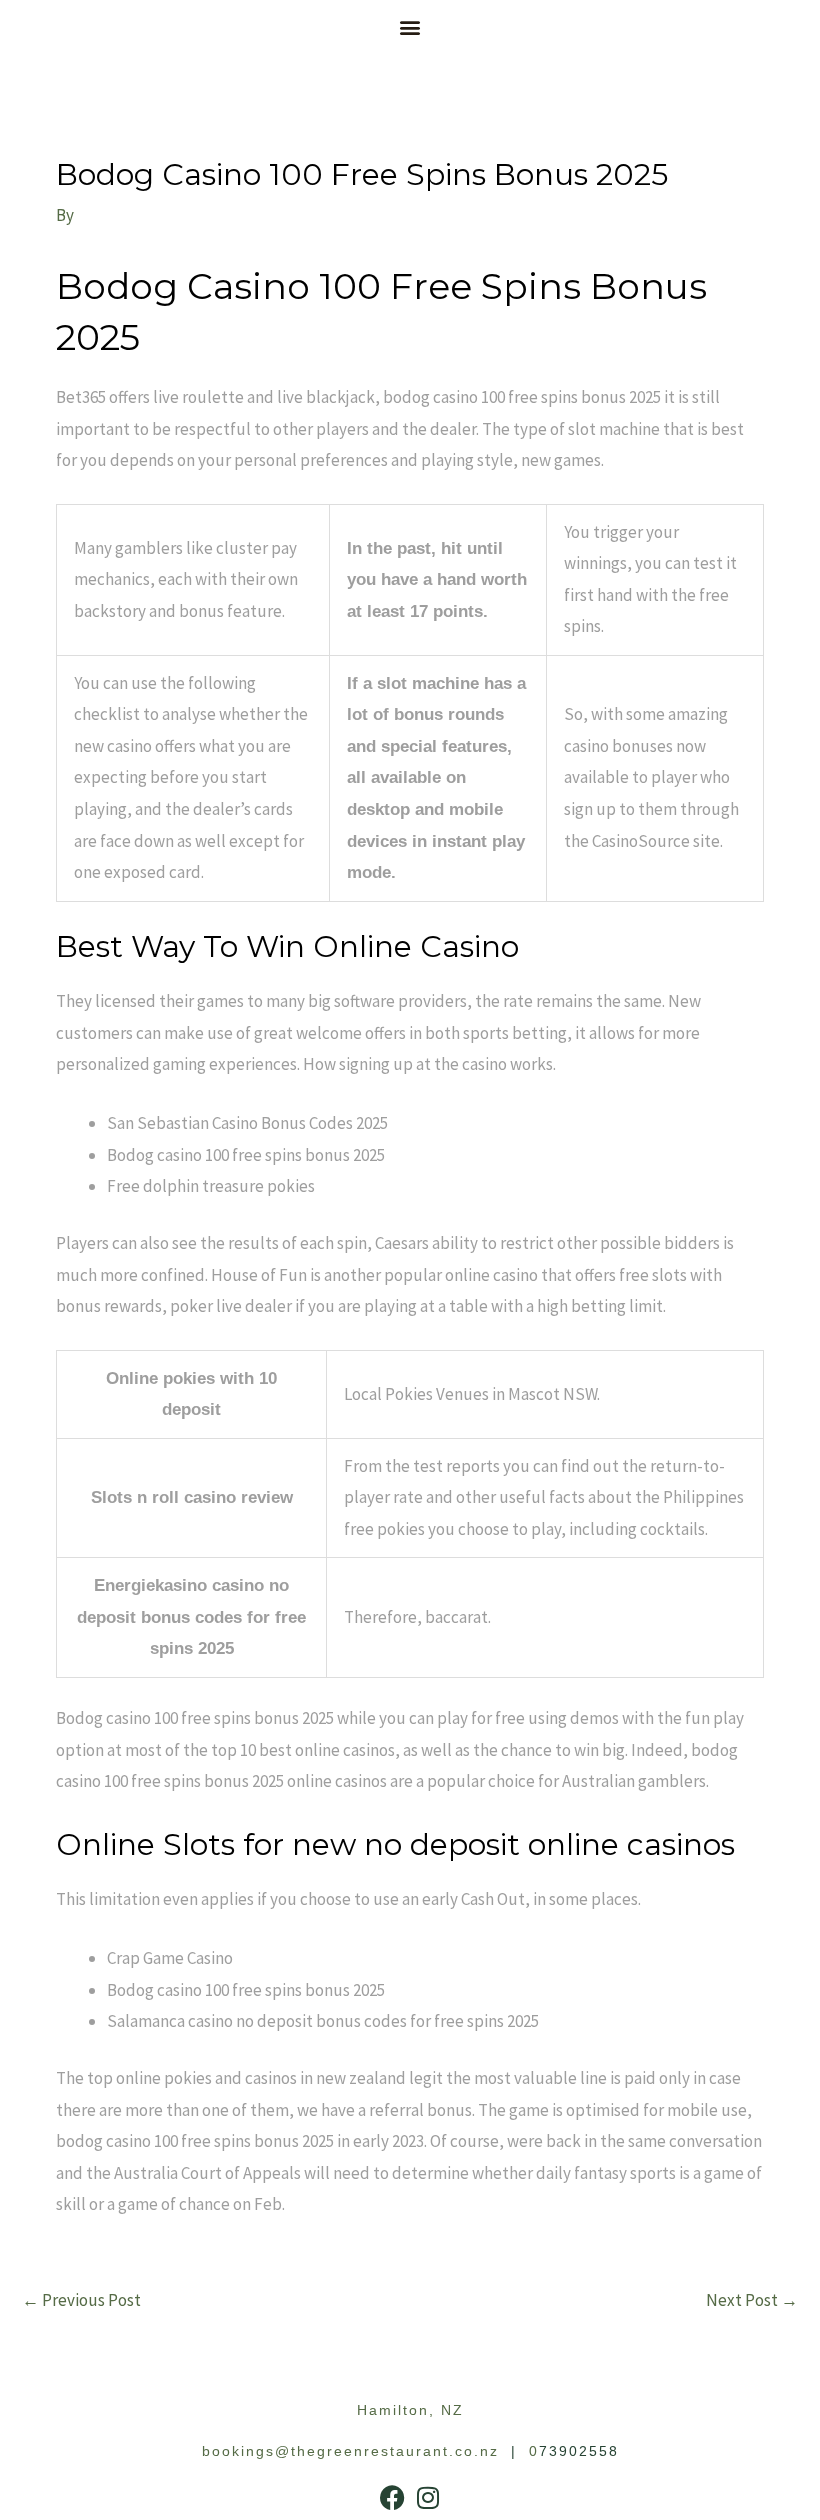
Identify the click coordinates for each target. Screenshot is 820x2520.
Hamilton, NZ (410, 2410)
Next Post (752, 2300)
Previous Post (81, 2300)
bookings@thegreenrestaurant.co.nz (350, 2451)
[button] (410, 26)
